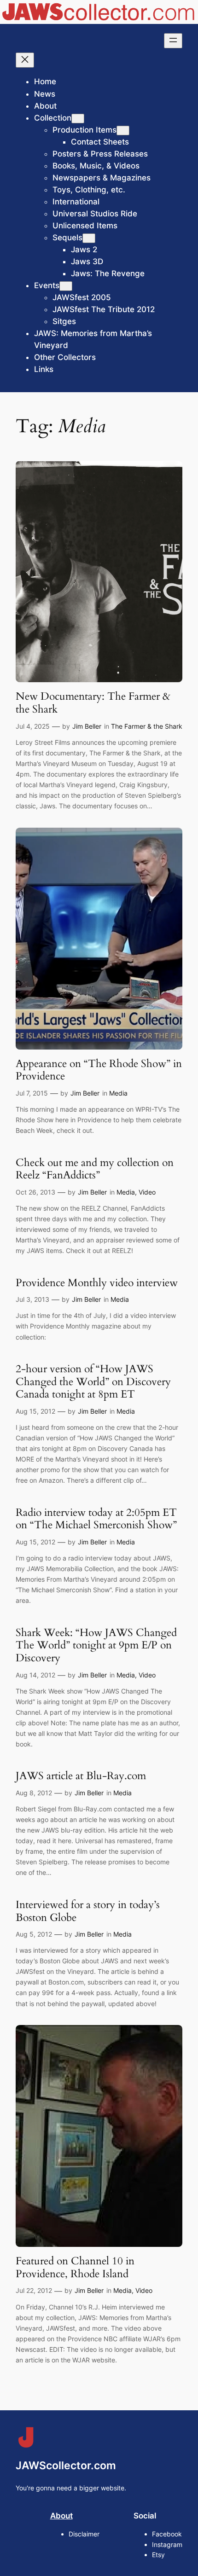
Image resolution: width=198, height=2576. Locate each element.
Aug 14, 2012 (35, 1675)
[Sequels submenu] (89, 238)
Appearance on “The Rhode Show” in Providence (99, 1070)
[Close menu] (25, 60)
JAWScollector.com (66, 2466)
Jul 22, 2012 (34, 2290)
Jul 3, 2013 (32, 1299)
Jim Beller (87, 726)
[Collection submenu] (78, 119)
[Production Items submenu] (123, 131)
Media (118, 1093)
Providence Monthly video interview (97, 1283)
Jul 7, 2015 (32, 1093)
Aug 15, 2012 (35, 1411)
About (61, 2516)
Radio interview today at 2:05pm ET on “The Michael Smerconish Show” (96, 1519)
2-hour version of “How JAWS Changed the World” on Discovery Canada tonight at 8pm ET (93, 1382)
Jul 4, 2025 (33, 726)
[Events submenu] (66, 286)
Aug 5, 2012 (34, 1934)
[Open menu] (173, 41)
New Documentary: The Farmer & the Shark (93, 703)
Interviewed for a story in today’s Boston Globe (88, 1911)
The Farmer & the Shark (147, 726)
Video (147, 1192)
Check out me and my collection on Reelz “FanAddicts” (95, 1169)
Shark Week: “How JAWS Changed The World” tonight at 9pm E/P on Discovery (96, 1645)
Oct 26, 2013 (35, 1192)
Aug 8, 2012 (34, 1793)
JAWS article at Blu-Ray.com (81, 1776)
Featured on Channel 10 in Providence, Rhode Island (75, 2267)
